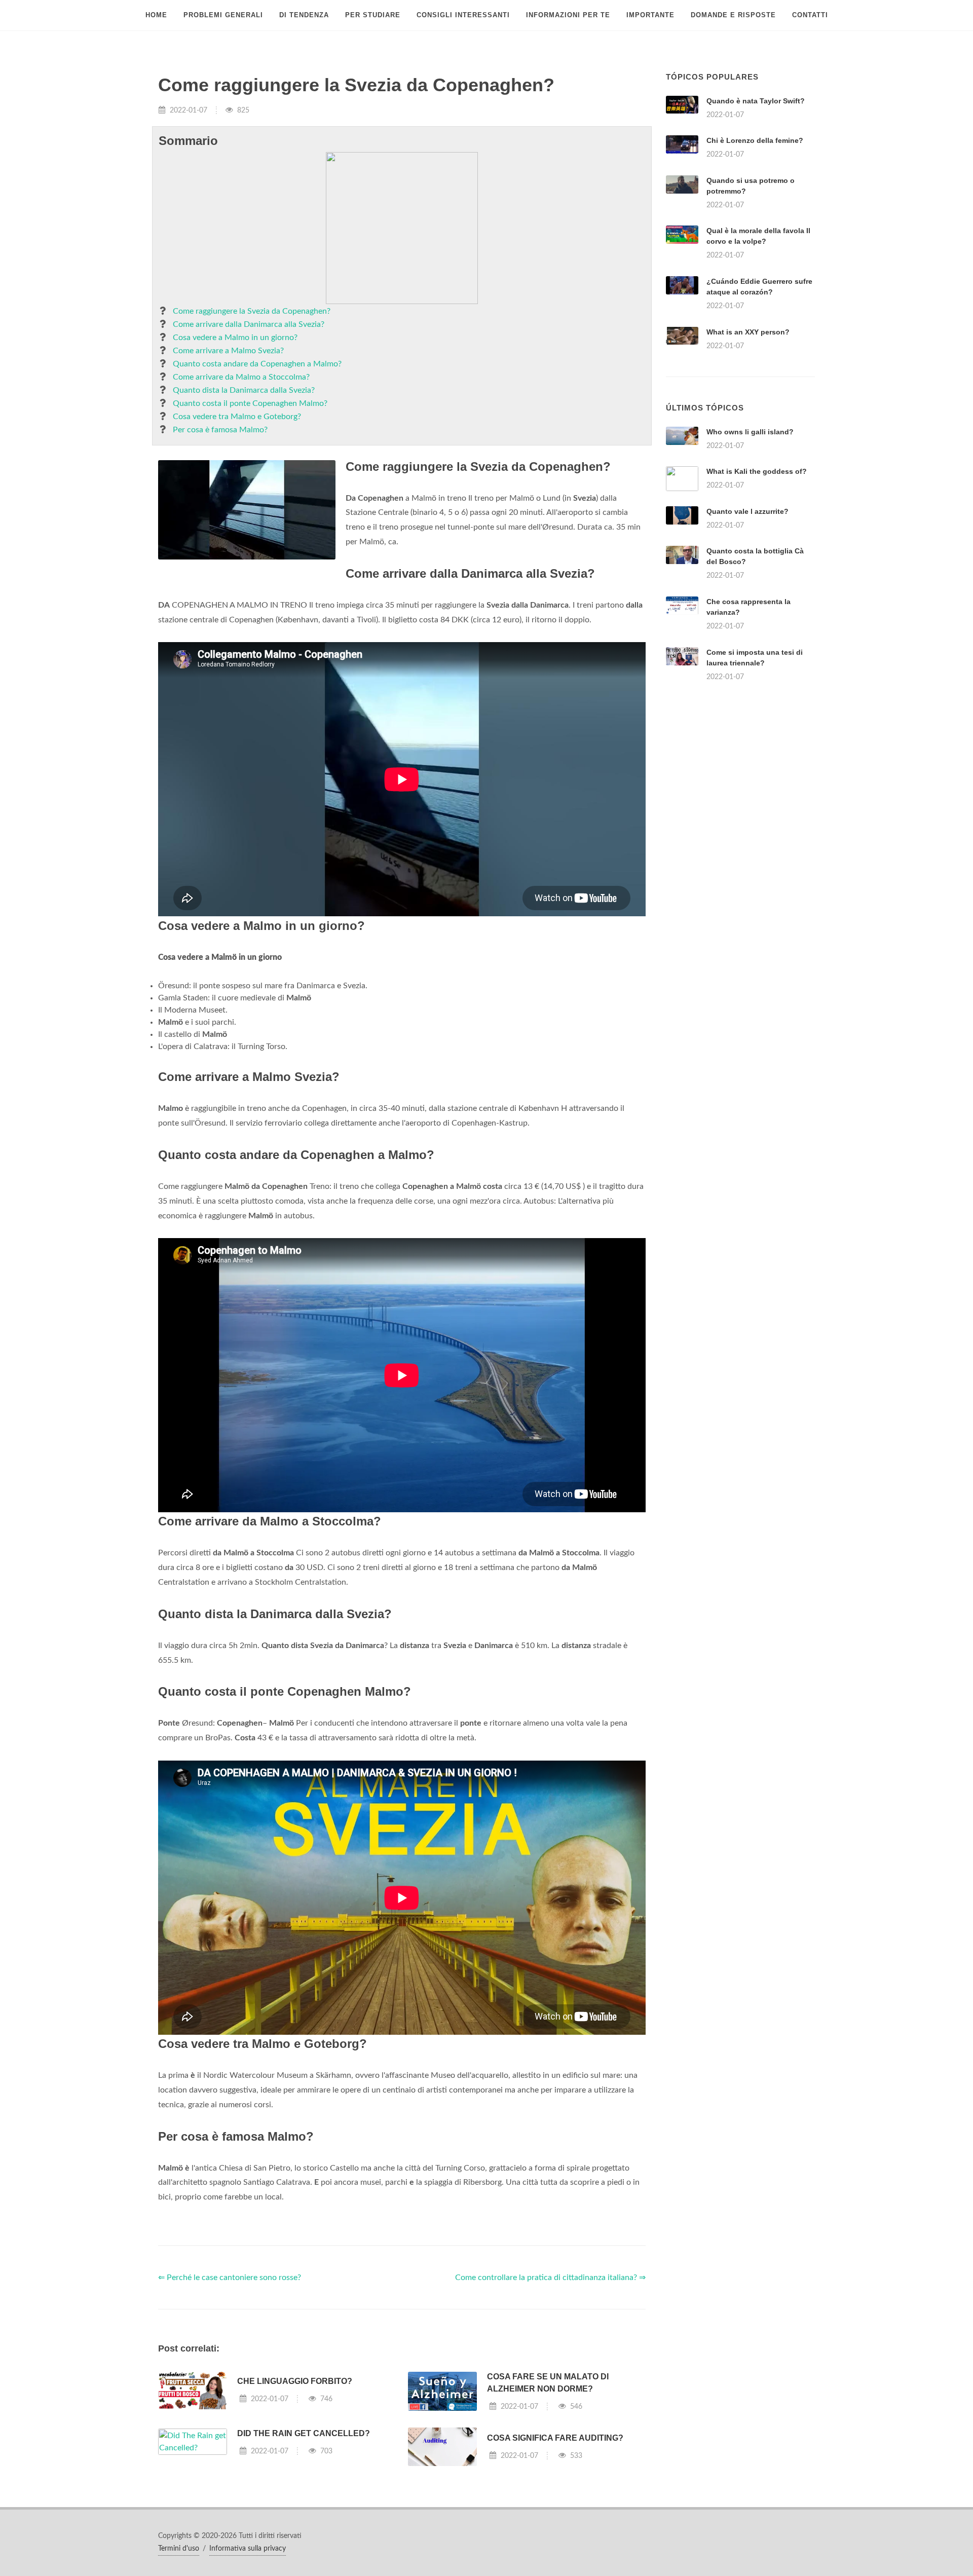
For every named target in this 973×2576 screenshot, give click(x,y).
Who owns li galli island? (750, 432)
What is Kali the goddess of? (757, 471)
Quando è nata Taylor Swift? (756, 101)
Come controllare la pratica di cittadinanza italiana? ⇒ (550, 2278)
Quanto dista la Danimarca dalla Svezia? (244, 390)
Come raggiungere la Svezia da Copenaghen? (252, 311)
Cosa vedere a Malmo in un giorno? (235, 338)
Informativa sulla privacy (248, 2549)
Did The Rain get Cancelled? (304, 2433)
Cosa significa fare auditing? (555, 2438)
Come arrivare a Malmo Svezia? (228, 351)
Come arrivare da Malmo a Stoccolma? (241, 377)
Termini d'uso (179, 2549)
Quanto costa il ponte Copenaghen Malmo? (250, 403)
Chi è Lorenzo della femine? (755, 140)
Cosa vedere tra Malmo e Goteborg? (237, 417)
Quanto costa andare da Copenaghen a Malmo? (257, 364)
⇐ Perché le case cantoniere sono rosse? (230, 2278)
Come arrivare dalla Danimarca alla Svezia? (249, 324)
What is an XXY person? (748, 332)
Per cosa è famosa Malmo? (220, 430)
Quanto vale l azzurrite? (747, 511)
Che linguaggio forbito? (295, 2381)
